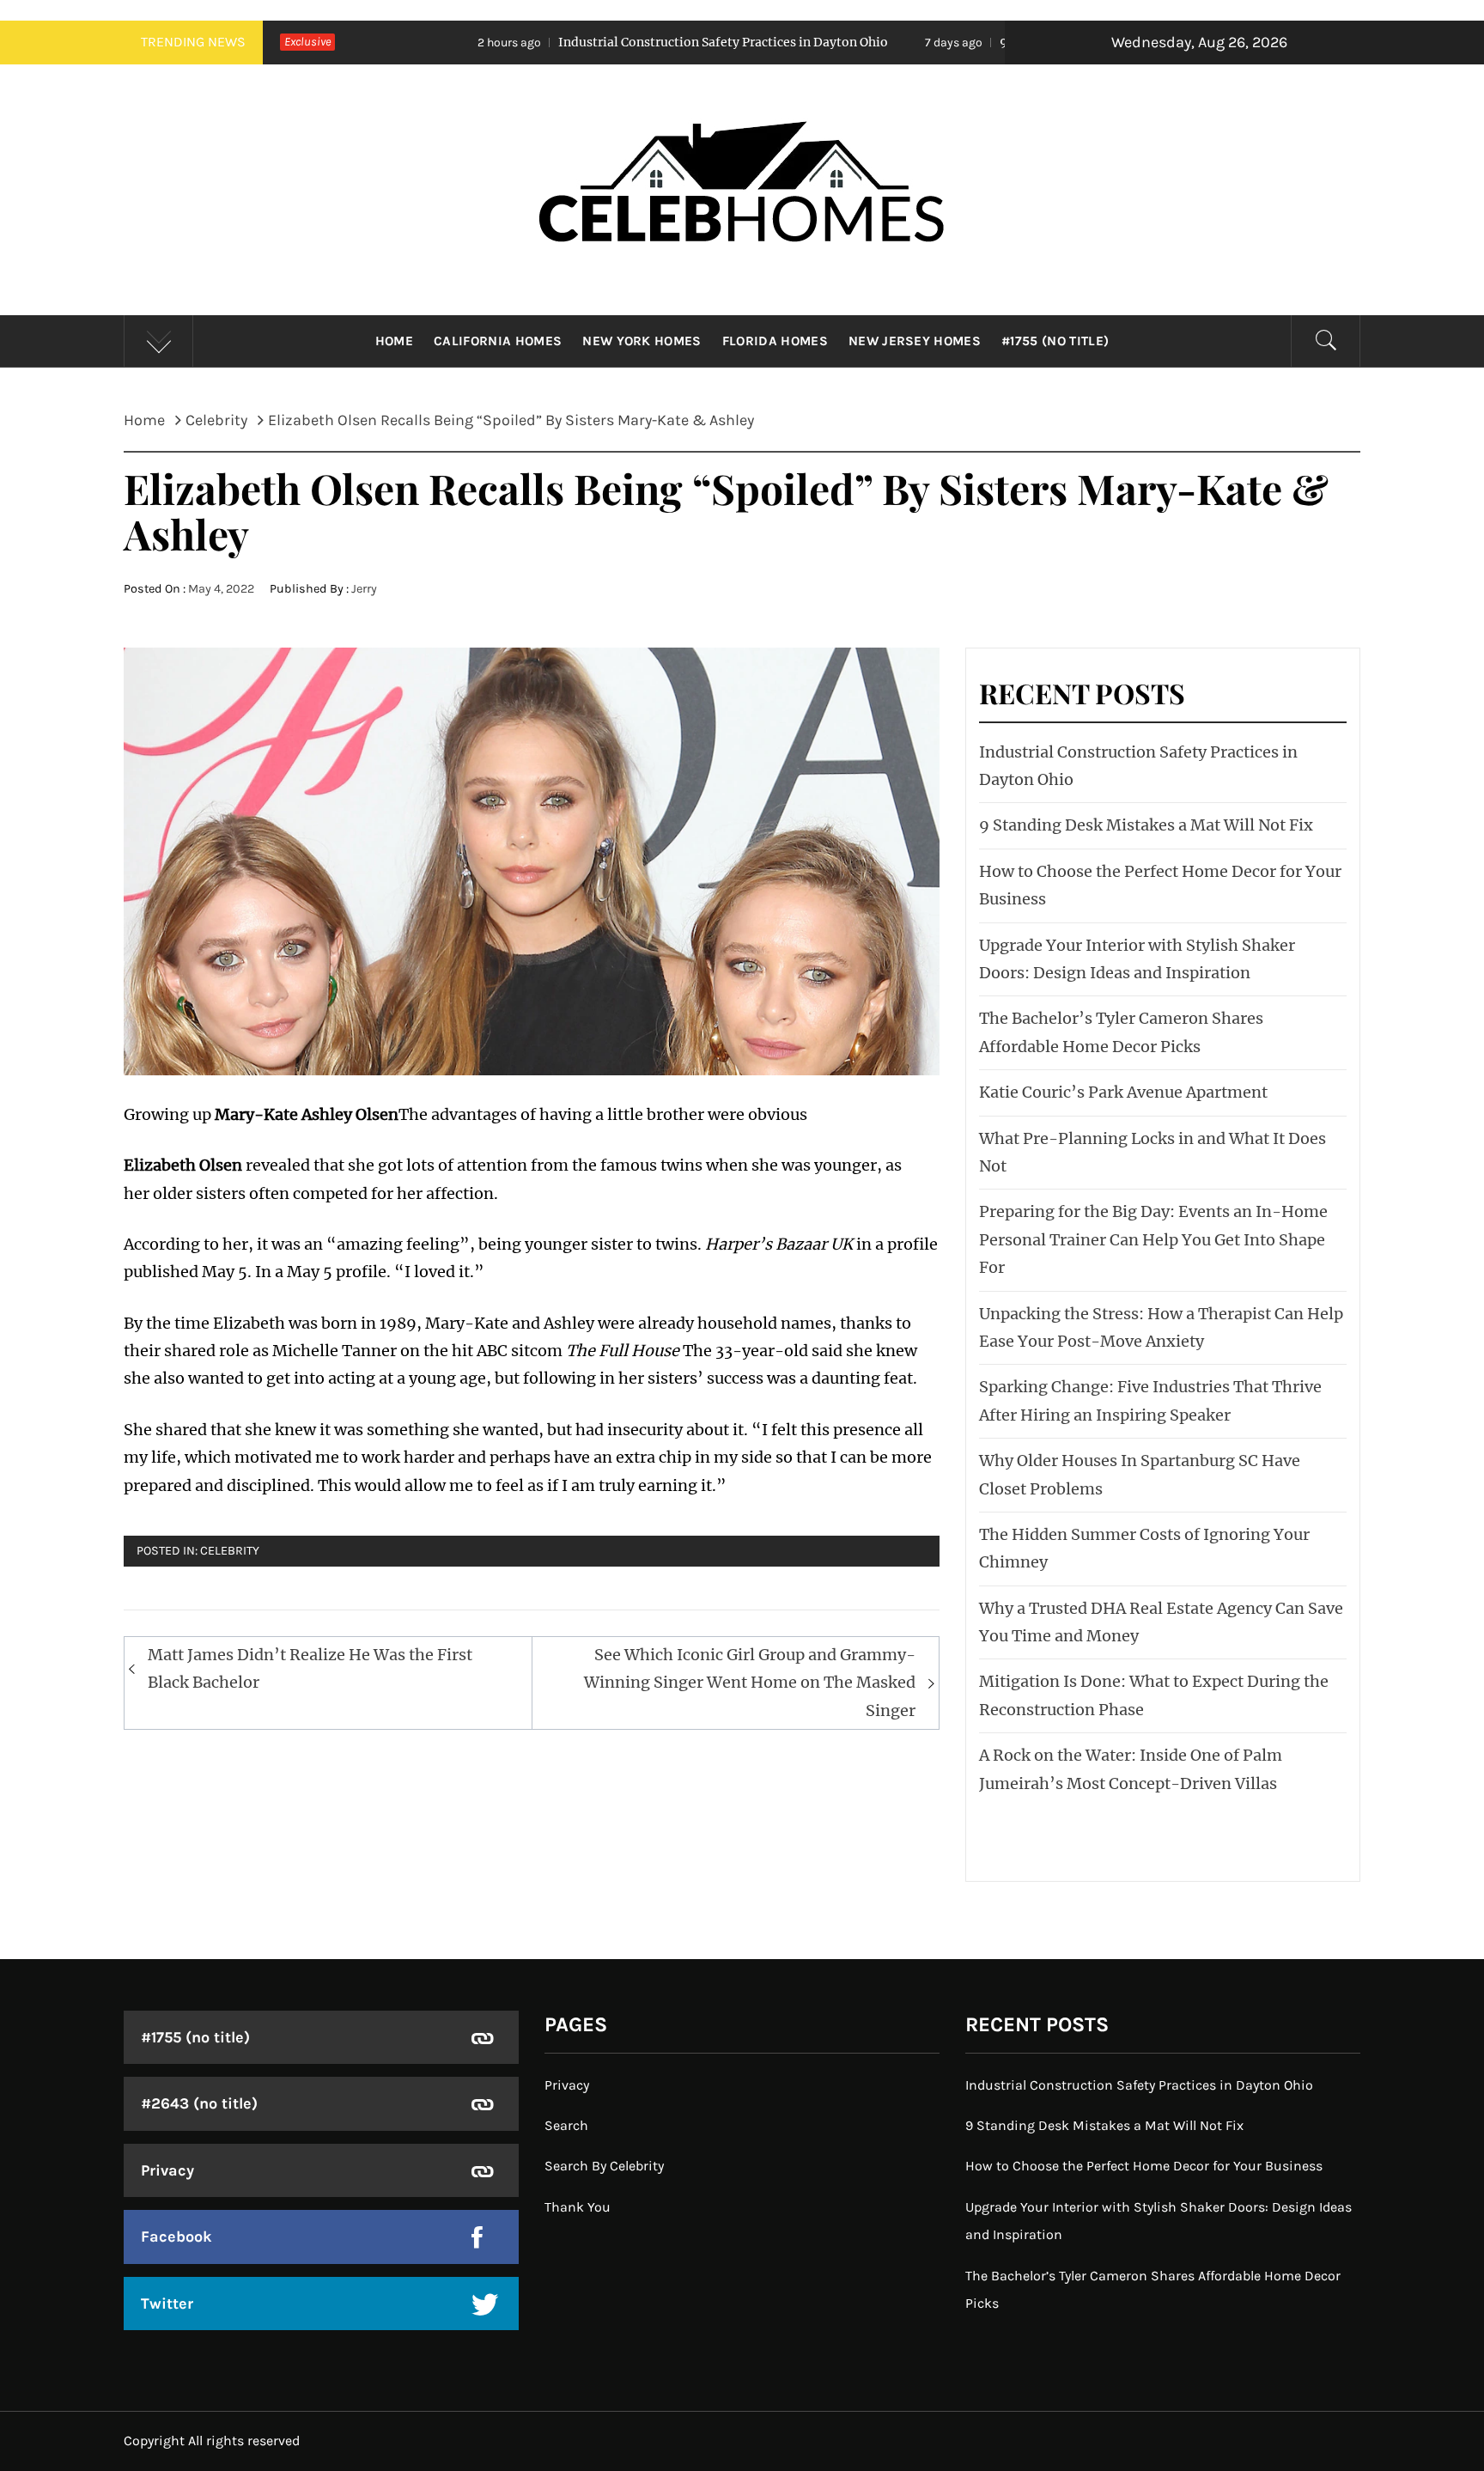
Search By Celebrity (604, 2166)
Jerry (364, 589)
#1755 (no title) (1055, 341)
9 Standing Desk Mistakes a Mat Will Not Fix (994, 42)
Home (394, 341)
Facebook (176, 2237)
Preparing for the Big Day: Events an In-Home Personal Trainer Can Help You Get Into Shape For (1153, 1239)
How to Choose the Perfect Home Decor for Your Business (1144, 2166)
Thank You (578, 2207)
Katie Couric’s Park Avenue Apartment (1123, 1092)
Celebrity (230, 1551)
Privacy (167, 2170)
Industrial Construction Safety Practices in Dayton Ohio (583, 42)
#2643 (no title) (199, 2103)
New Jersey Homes (915, 341)
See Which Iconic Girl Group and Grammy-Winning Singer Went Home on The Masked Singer (750, 1683)
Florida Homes (775, 341)
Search (566, 2125)
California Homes (498, 341)
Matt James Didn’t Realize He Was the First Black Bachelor (310, 1668)
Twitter (167, 2304)
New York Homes (642, 341)
